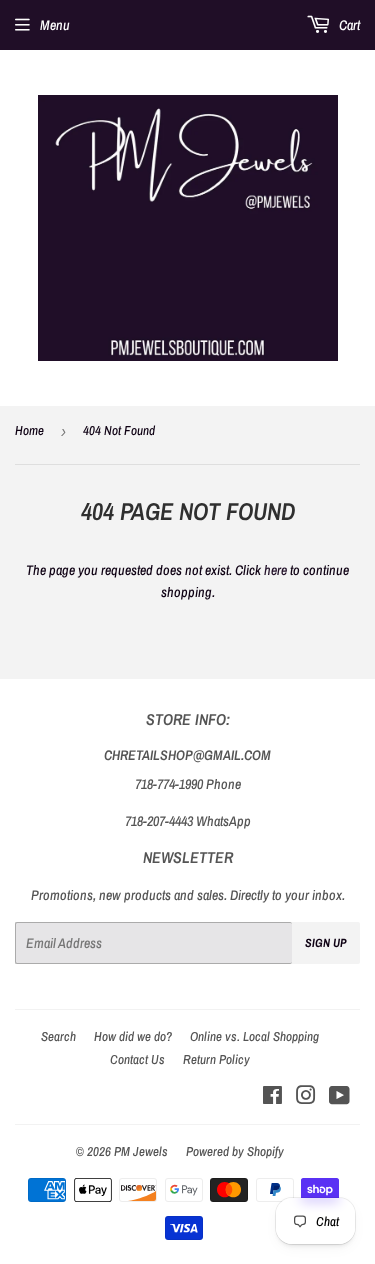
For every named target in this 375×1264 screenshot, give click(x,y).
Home (29, 430)
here (275, 570)
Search (58, 1036)
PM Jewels (141, 1151)
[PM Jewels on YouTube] (339, 1098)
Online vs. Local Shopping (254, 1036)
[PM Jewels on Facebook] (272, 1098)
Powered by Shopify (235, 1151)
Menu (55, 25)
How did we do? (133, 1036)
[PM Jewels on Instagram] (306, 1098)
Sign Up (326, 943)
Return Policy (216, 1059)
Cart (348, 25)
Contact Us (137, 1059)
